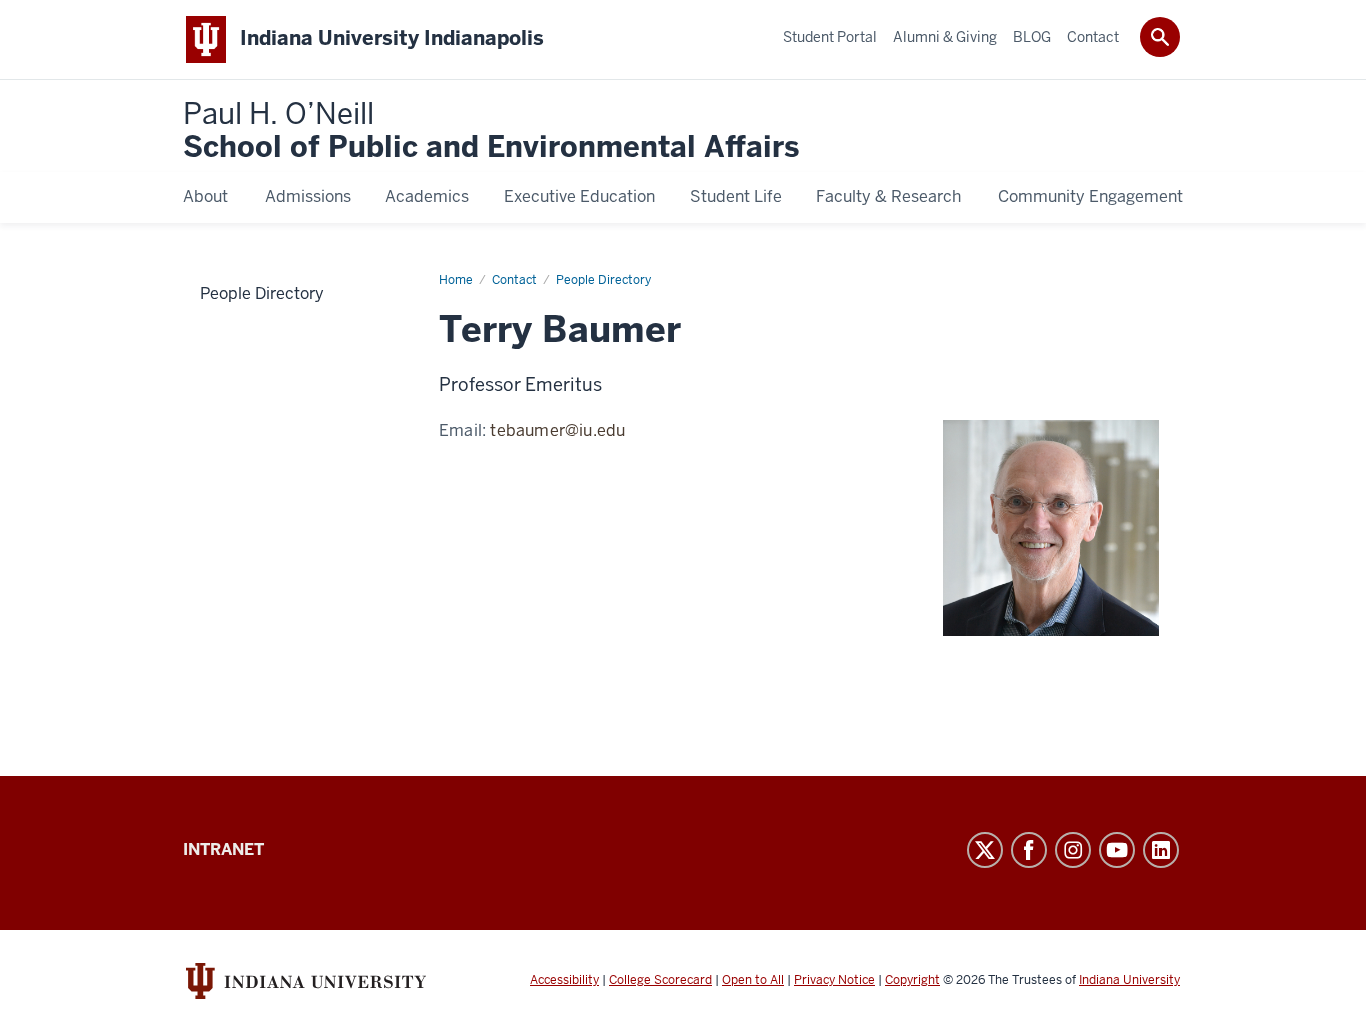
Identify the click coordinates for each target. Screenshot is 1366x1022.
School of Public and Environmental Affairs (491, 131)
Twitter (985, 850)
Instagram (1073, 850)
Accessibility (564, 980)
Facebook (1029, 850)
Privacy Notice (834, 980)
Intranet (223, 849)
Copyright (912, 980)
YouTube (1117, 850)
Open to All (753, 980)
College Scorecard (660, 980)
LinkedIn (1161, 850)
